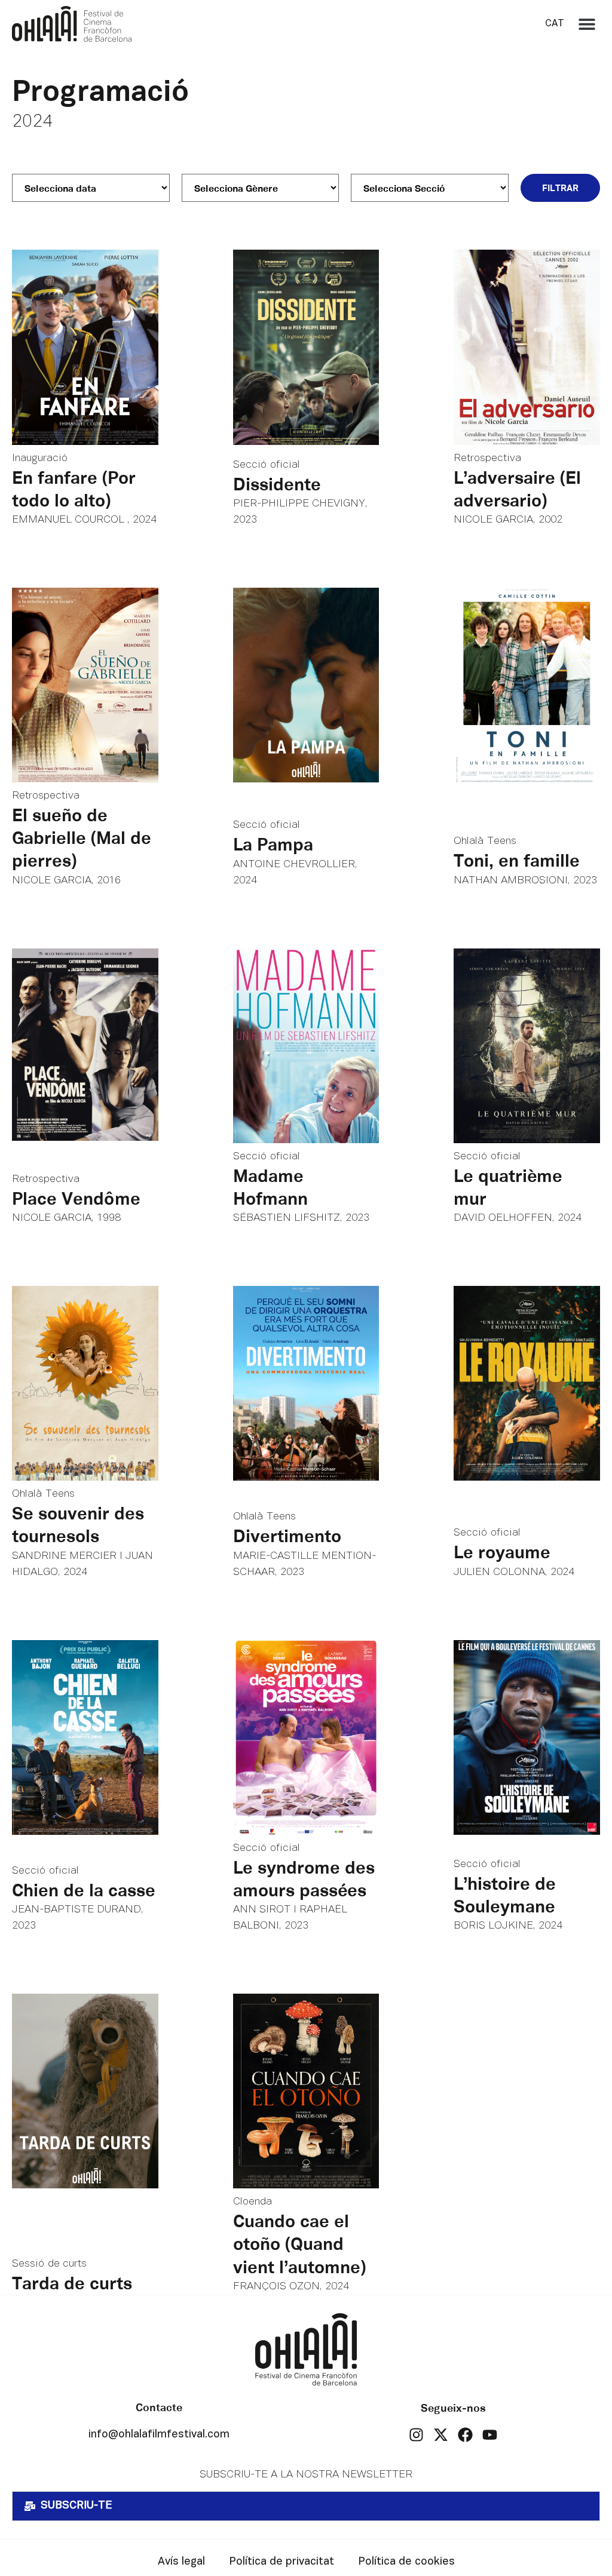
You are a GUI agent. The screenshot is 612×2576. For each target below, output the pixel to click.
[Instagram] (416, 2435)
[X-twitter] (441, 2435)
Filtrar (560, 188)
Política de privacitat (281, 2562)
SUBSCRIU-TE (76, 2506)
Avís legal (181, 2562)
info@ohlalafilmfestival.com (159, 2435)
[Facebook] (465, 2435)
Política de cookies (406, 2562)
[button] (587, 24)
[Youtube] (490, 2435)
